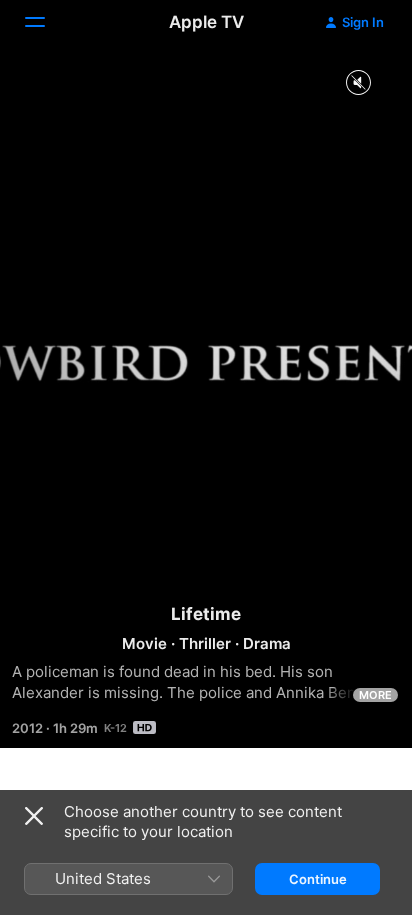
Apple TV (206, 22)
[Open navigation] (47, 22)
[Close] (34, 816)
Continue (318, 879)
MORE (375, 695)
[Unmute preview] (358, 83)
